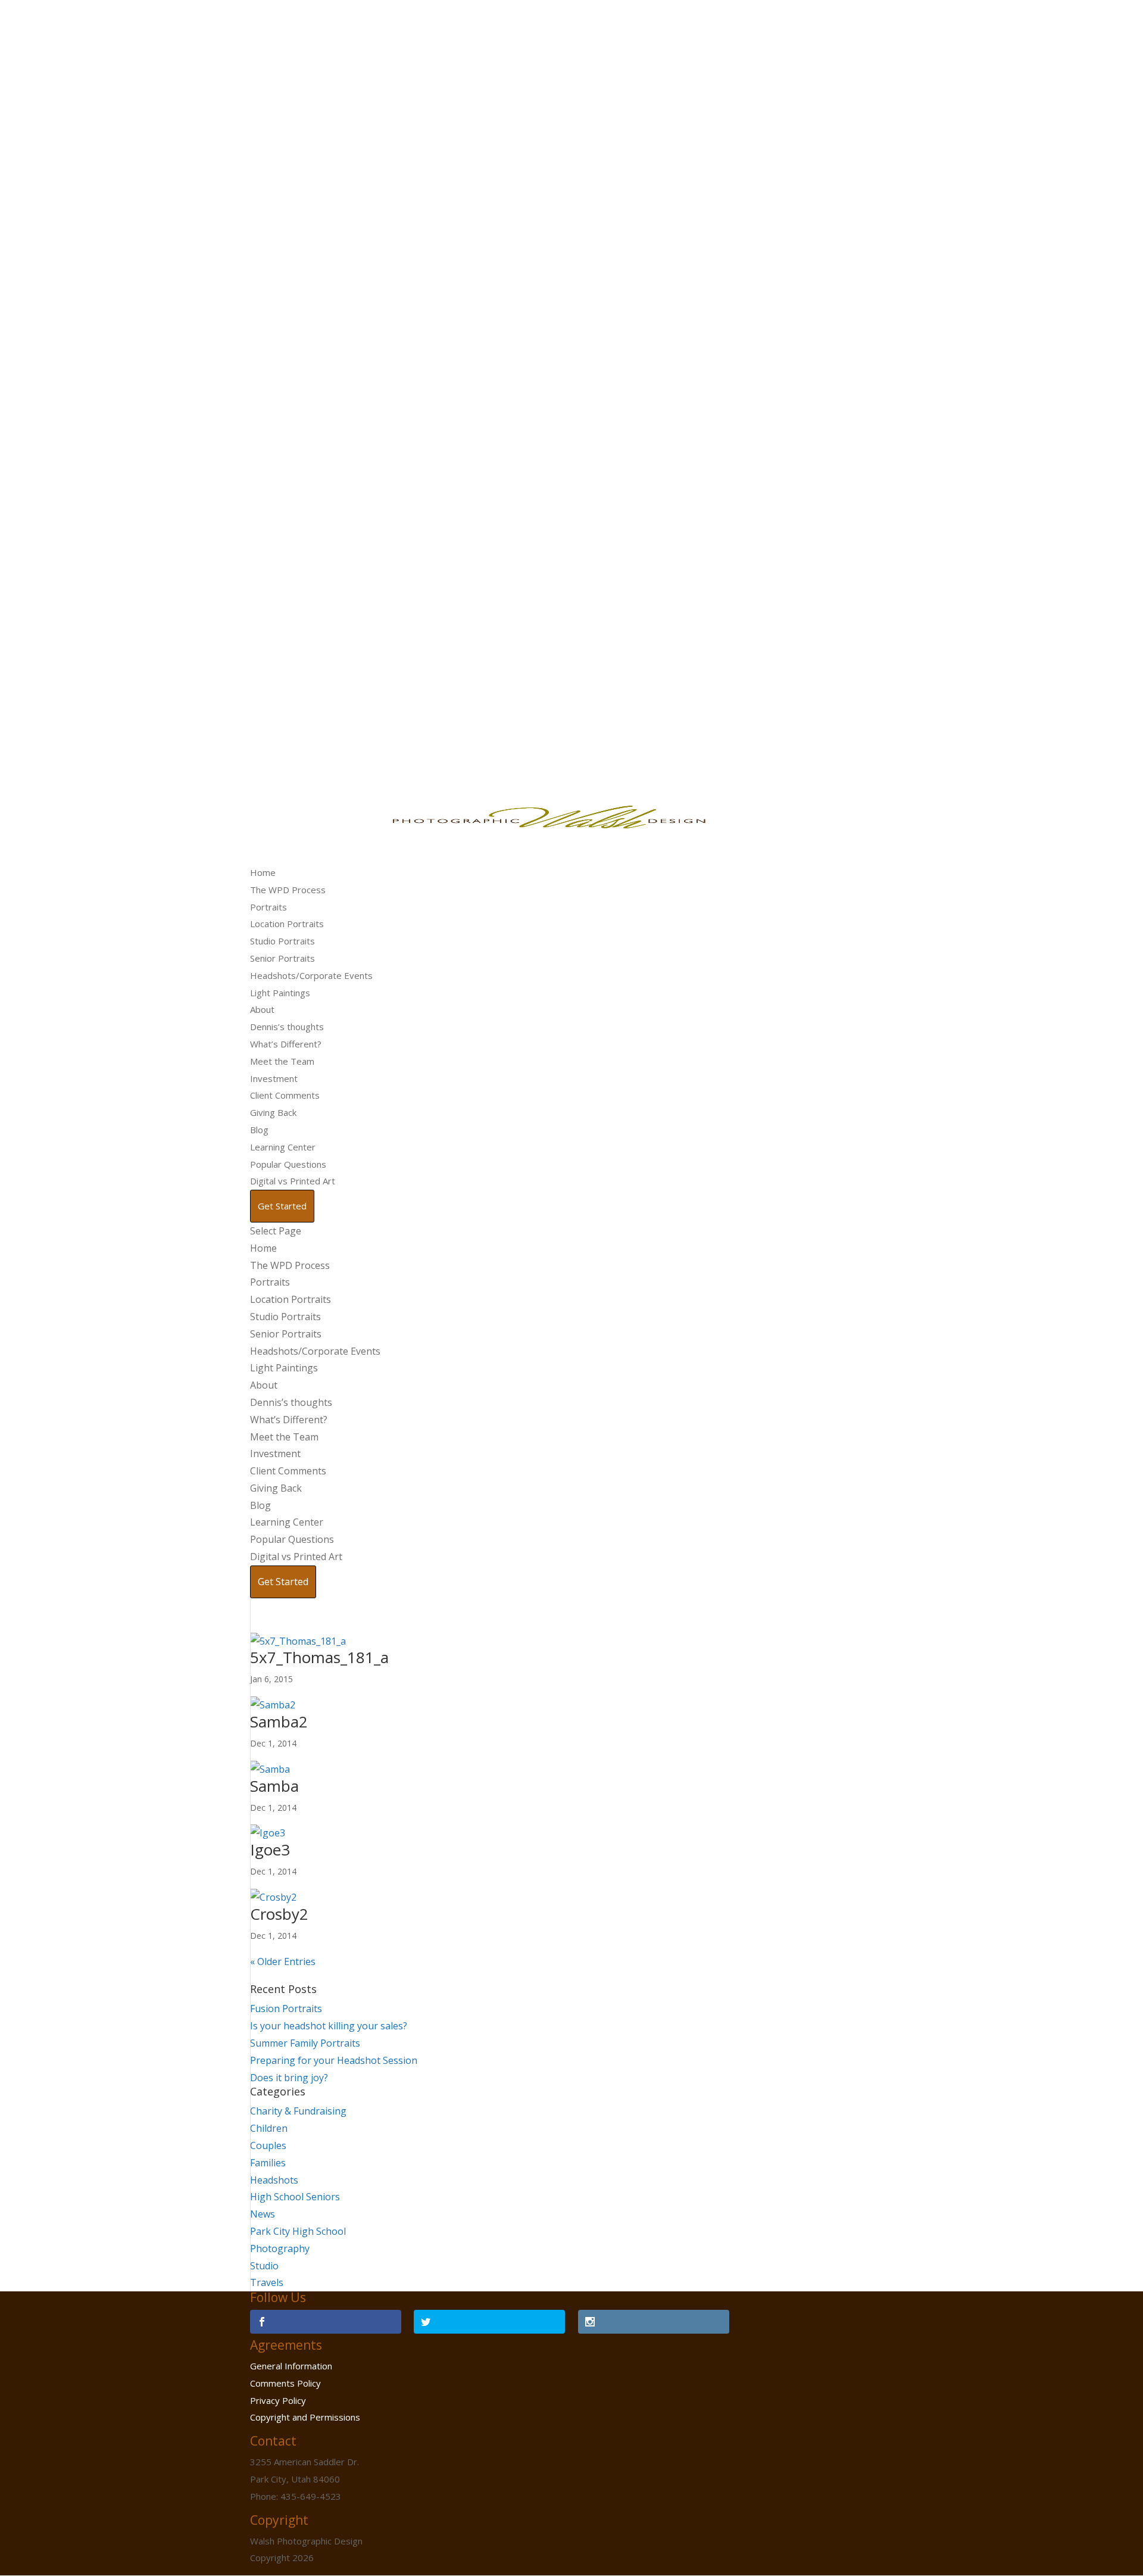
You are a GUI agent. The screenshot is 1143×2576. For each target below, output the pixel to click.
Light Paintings (280, 993)
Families (268, 2163)
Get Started (282, 1206)
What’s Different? (286, 1044)
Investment (274, 1078)
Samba (274, 1786)
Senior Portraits (282, 958)
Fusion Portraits (286, 2009)
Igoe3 (270, 1850)
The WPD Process (288, 890)
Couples (268, 2145)
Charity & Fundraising (298, 2111)
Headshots (274, 2180)
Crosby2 (279, 1914)
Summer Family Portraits (305, 2043)
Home (263, 872)
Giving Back (273, 1112)
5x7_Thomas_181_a (319, 1657)
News (263, 2214)
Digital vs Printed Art (293, 1181)
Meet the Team (282, 1061)
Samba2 (279, 1722)
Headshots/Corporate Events (311, 975)
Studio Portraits (282, 941)
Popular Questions (288, 1164)
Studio (264, 2266)
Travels (267, 2282)
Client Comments (285, 1095)
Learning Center (283, 1147)
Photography (280, 2248)
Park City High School (298, 2231)
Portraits (268, 907)
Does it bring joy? (289, 2078)
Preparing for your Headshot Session (334, 2060)
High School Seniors (295, 2197)
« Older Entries (283, 1961)
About (262, 1009)
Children (269, 2128)
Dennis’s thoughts (287, 1027)
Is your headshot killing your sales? (329, 2026)
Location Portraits (287, 924)
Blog (259, 1130)
